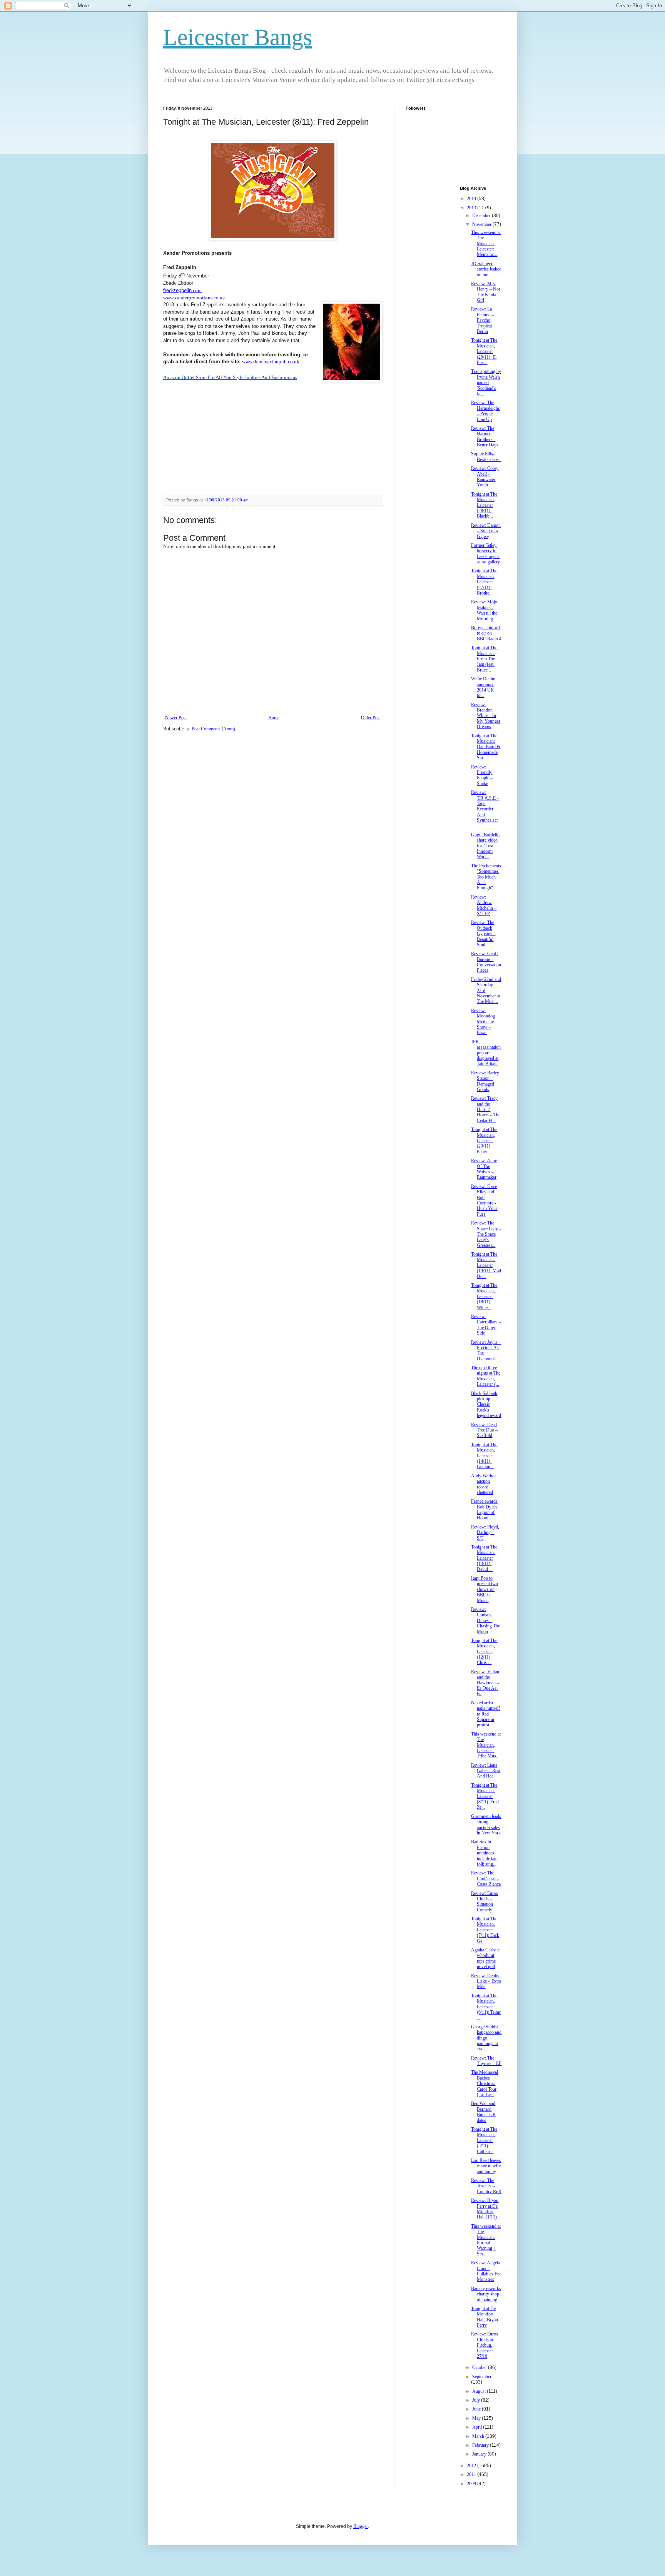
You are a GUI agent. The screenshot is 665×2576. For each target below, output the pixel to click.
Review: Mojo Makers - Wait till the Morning (484, 610)
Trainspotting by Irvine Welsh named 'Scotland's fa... (486, 383)
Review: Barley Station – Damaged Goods (485, 1081)
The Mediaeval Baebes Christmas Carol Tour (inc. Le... (485, 2083)
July (477, 2400)
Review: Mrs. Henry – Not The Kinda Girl (485, 292)
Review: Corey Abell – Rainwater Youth (485, 477)
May (477, 2418)
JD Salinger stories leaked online (486, 269)
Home (274, 718)
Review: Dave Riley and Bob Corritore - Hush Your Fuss (484, 1200)
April (478, 2427)
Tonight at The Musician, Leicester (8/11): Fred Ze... (485, 1796)
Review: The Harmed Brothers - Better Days (485, 437)
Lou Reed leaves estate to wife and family (486, 2166)
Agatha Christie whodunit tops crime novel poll (485, 1958)
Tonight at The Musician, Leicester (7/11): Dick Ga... (485, 1930)
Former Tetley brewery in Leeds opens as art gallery (485, 554)
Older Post (371, 718)
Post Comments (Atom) (213, 729)
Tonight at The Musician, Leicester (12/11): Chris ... (484, 1652)
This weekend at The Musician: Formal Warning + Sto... (486, 2240)
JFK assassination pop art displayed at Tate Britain (486, 1053)
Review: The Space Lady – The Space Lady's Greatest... (486, 1234)
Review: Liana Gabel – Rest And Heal (486, 1771)
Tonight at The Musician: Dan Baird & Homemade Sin (486, 747)
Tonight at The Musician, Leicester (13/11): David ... (484, 1558)
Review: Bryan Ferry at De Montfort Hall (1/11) (485, 2209)
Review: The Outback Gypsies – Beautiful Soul (483, 934)
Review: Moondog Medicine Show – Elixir (483, 1022)
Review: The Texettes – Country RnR (486, 2186)
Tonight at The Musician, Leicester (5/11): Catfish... (484, 2140)
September (482, 2377)
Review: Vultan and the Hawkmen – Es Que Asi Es (485, 1683)
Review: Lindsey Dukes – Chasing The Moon (485, 1620)
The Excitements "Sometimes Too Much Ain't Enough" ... (486, 877)
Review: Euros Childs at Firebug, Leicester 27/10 (485, 2345)
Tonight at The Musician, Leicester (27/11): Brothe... (484, 582)
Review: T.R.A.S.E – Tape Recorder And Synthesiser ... (485, 809)
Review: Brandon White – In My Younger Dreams (486, 716)
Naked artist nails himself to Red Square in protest (485, 1714)
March (479, 2436)
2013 (472, 208)
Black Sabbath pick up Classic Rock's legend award (486, 1405)
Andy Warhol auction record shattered (483, 1484)
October (480, 2367)
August (480, 2391)
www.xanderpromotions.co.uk (194, 298)
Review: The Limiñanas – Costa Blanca (486, 1879)
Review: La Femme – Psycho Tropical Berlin (482, 320)
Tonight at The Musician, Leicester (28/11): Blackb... (484, 505)
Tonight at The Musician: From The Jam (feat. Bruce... (484, 659)
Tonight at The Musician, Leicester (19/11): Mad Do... (486, 1265)
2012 (472, 2466)
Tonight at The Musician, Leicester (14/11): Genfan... (484, 1456)
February (481, 2445)
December (482, 216)
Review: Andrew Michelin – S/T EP (484, 905)
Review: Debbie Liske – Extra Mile (486, 1981)
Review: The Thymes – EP (486, 2061)
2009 (472, 2484)
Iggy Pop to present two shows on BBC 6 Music (485, 1589)
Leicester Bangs (238, 37)
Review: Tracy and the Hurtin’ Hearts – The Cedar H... (486, 1109)
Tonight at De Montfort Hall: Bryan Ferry (485, 2317)
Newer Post (176, 718)
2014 (472, 199)
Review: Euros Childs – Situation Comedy (485, 1902)
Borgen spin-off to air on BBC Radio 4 (486, 633)
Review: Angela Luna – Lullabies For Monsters (486, 2271)
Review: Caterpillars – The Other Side (486, 1325)
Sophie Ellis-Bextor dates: (486, 456)
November (482, 224)
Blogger (361, 2526)
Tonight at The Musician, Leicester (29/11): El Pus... (484, 351)
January (480, 2454)
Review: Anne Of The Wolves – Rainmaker (484, 1169)
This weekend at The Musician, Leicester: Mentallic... (486, 244)
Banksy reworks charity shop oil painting (486, 2294)
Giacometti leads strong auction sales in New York (486, 1825)
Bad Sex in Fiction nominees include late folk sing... (484, 1853)
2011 (472, 2474)
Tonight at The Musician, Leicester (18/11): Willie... (484, 1296)
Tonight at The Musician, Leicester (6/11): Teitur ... (486, 2007)
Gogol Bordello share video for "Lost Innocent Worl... (485, 846)
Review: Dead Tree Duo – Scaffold (484, 1430)
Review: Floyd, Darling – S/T (485, 1533)
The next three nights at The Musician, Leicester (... (486, 1376)
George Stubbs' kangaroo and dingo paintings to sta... (486, 2038)
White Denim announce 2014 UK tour (483, 687)
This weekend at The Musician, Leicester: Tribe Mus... (486, 1745)
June (477, 2409)
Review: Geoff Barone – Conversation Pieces (486, 962)
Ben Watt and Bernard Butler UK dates (484, 2112)
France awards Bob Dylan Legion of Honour (484, 1509)
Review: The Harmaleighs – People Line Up (485, 411)
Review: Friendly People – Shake (482, 775)
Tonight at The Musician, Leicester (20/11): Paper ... (484, 1141)
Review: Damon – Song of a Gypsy (486, 531)
